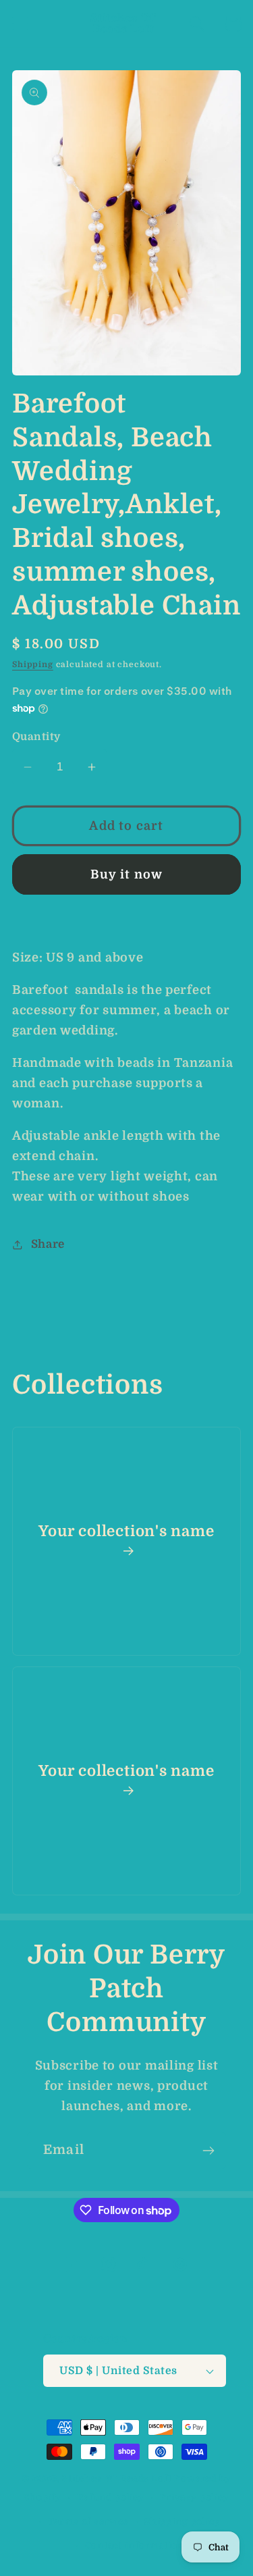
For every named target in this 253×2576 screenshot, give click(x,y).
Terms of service (88, 2522)
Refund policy (111, 2497)
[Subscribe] (208, 2151)
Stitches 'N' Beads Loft (117, 2478)
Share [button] (48, 1244)
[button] (21, 24)
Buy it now (127, 874)
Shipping (33, 664)
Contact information (135, 2545)
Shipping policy (182, 2522)
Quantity (36, 737)
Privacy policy (195, 2497)
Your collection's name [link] (126, 1531)
